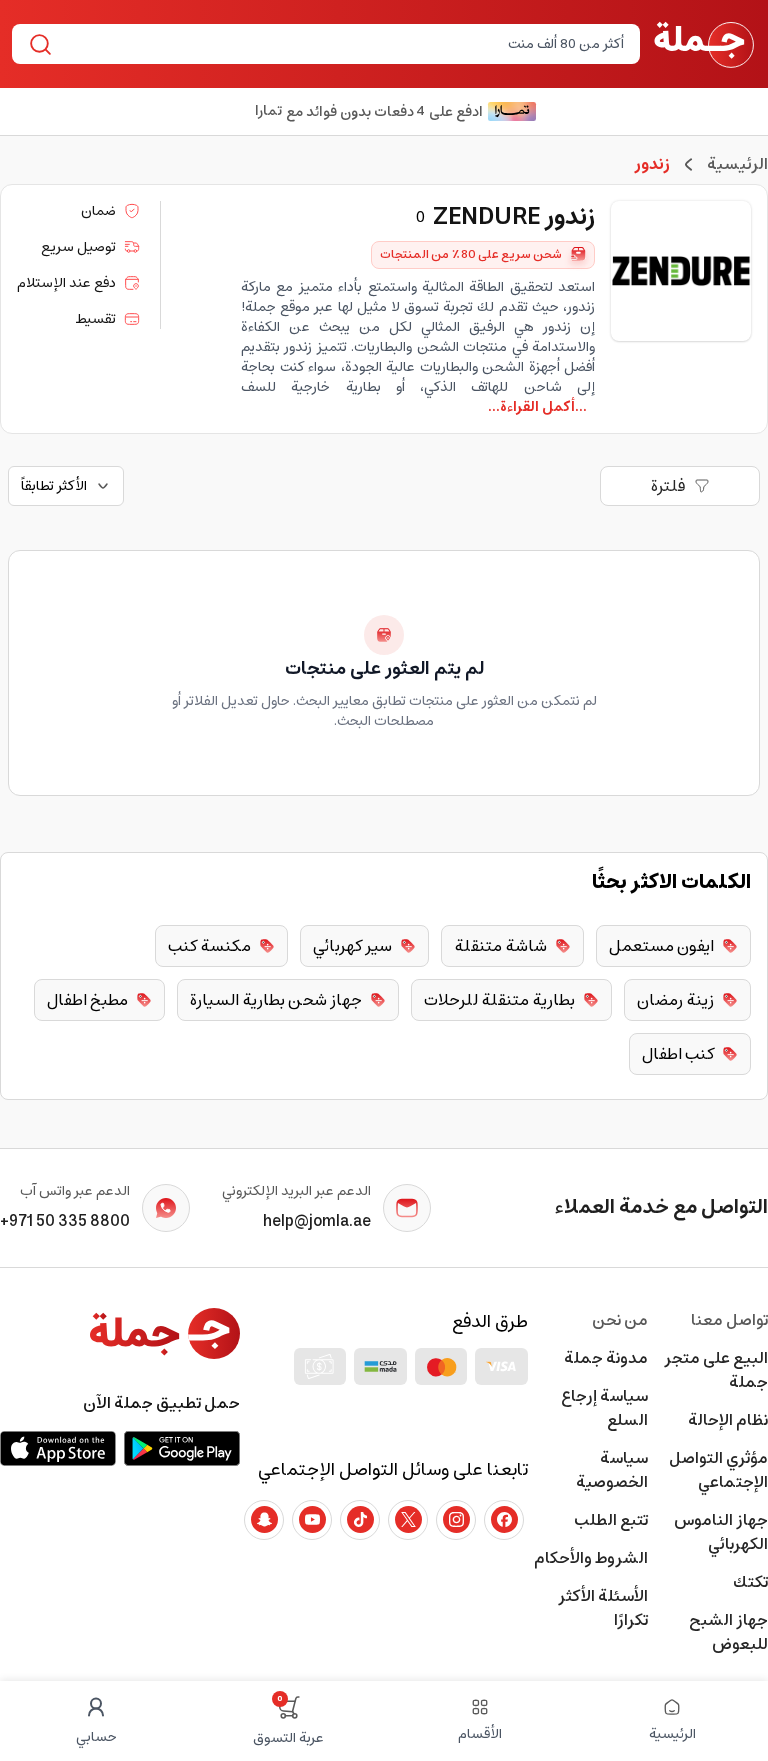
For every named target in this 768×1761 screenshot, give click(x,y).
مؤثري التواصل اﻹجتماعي (718, 1470)
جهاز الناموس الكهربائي (721, 1532)
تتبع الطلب (611, 1520)
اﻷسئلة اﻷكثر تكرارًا (603, 1608)
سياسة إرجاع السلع (604, 1408)
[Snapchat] (264, 1520)
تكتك (750, 1582)
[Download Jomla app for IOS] (58, 1448)
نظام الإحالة (728, 1420)
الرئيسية (737, 164)
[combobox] (342, 44)
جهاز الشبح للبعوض (728, 1632)
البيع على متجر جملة (716, 1370)
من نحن (620, 1320)
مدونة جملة (606, 1358)
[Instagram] (456, 1520)
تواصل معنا (729, 1320)
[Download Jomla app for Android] (182, 1448)
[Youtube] (312, 1520)
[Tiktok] (360, 1520)
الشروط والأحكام (591, 1558)
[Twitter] (408, 1520)
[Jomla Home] (704, 44)
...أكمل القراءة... (537, 407)
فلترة (668, 486)
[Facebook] (504, 1520)
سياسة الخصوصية (612, 1470)
